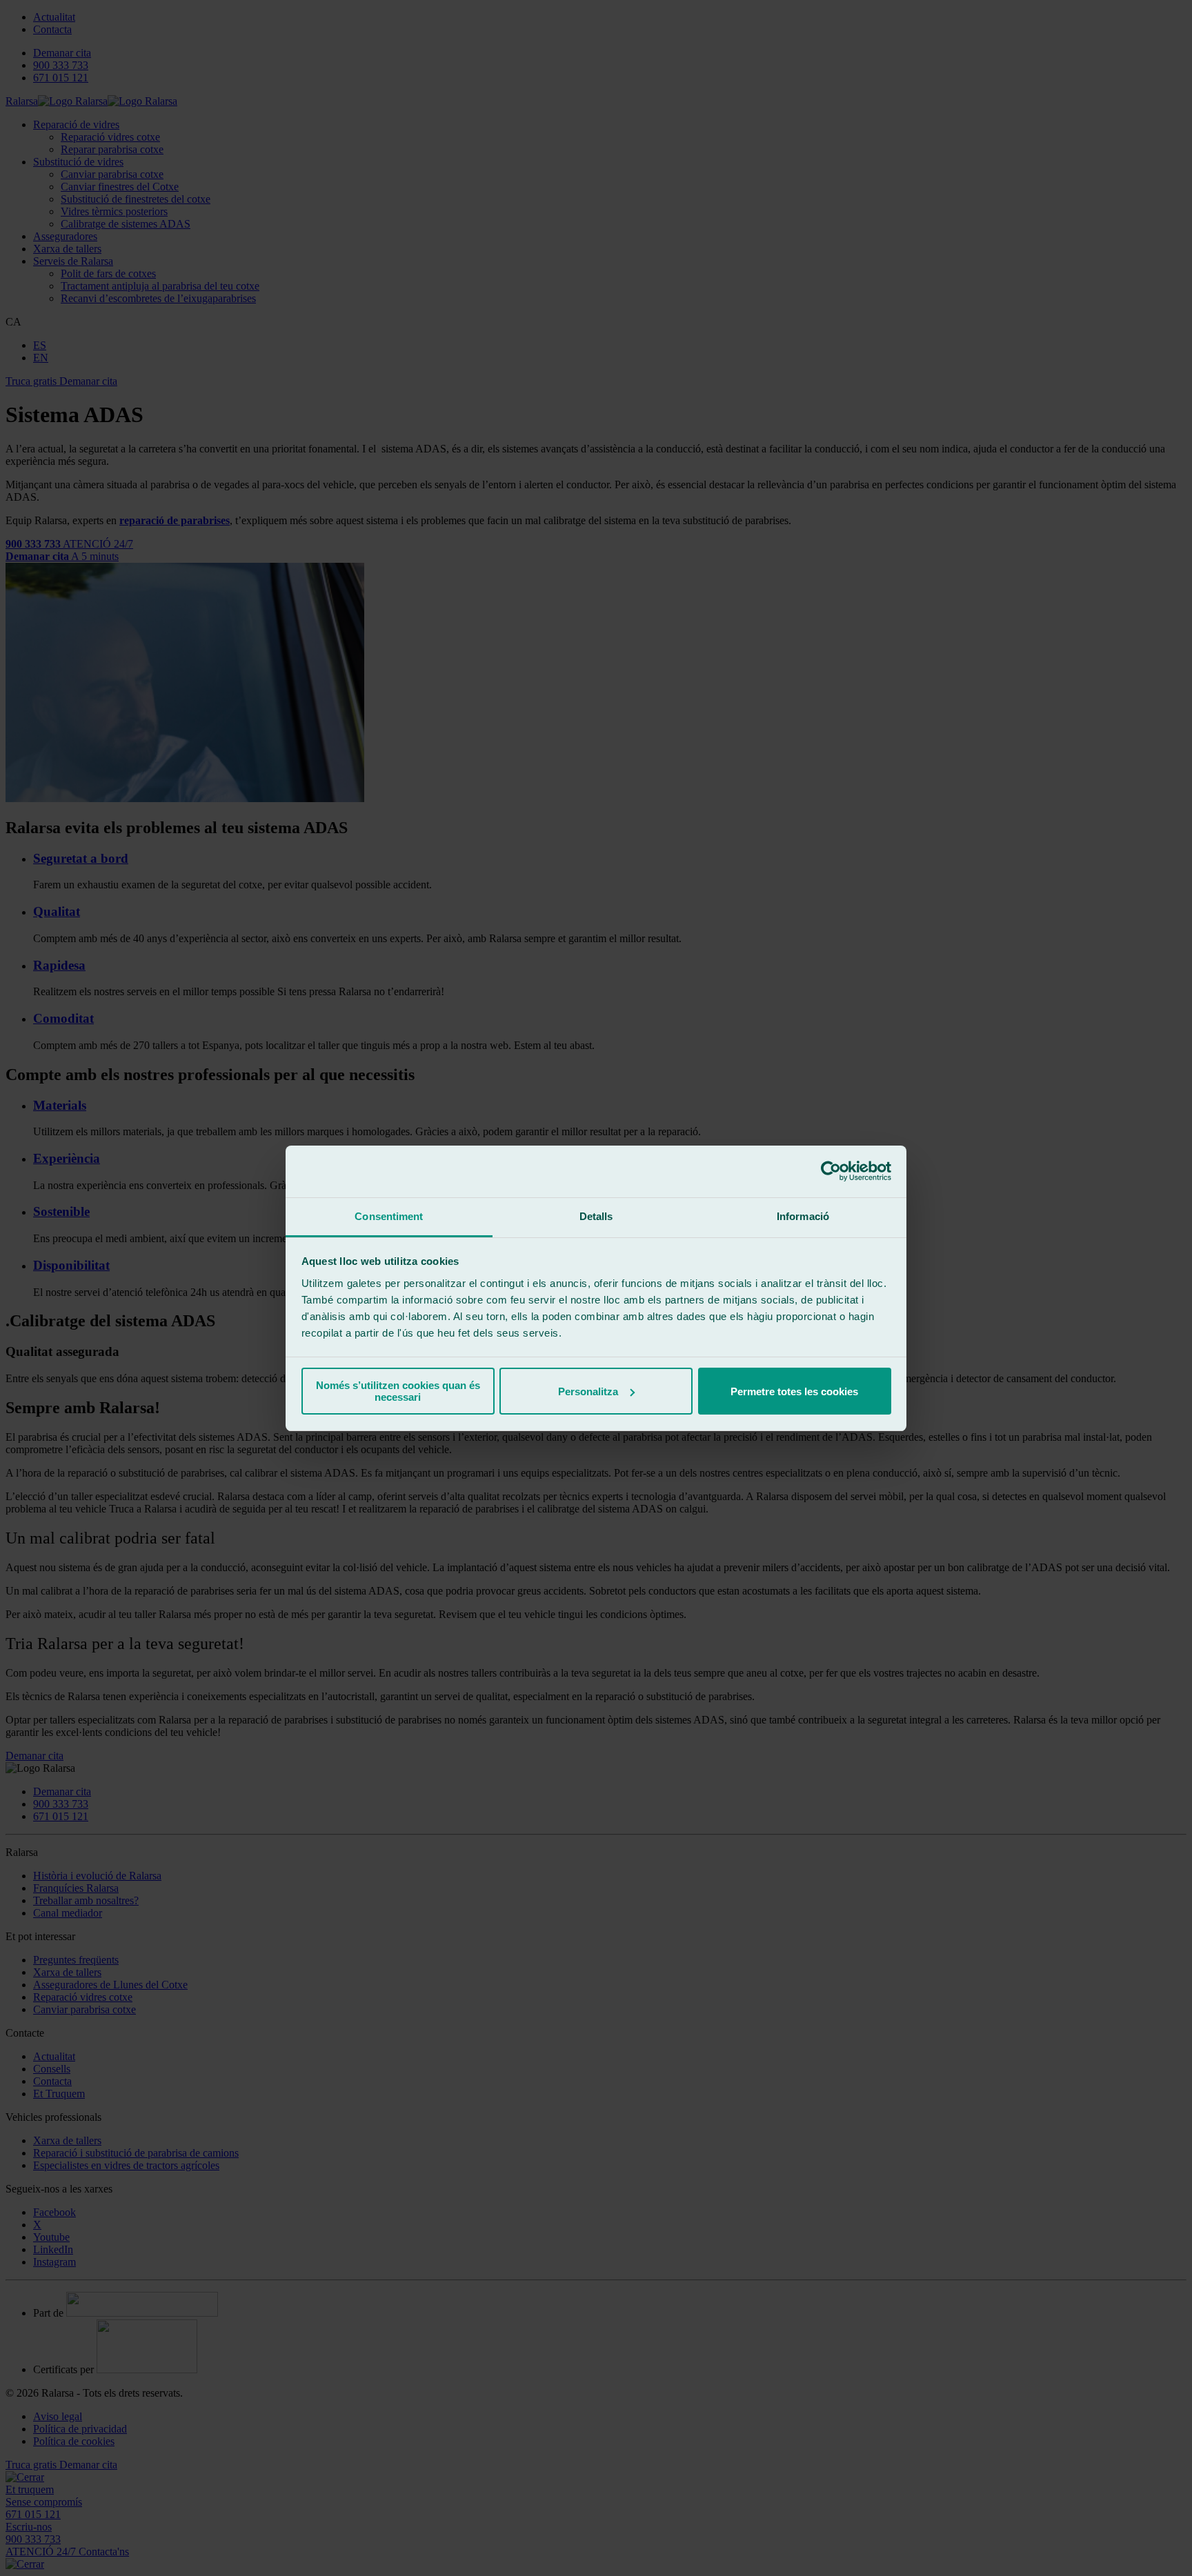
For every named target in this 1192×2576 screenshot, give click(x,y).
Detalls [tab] (596, 1216)
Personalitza (588, 1391)
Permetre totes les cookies (794, 1391)
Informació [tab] (803, 1216)
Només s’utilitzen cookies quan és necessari (398, 1391)
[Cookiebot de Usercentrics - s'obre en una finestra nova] (831, 1171)
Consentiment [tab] (389, 1216)
